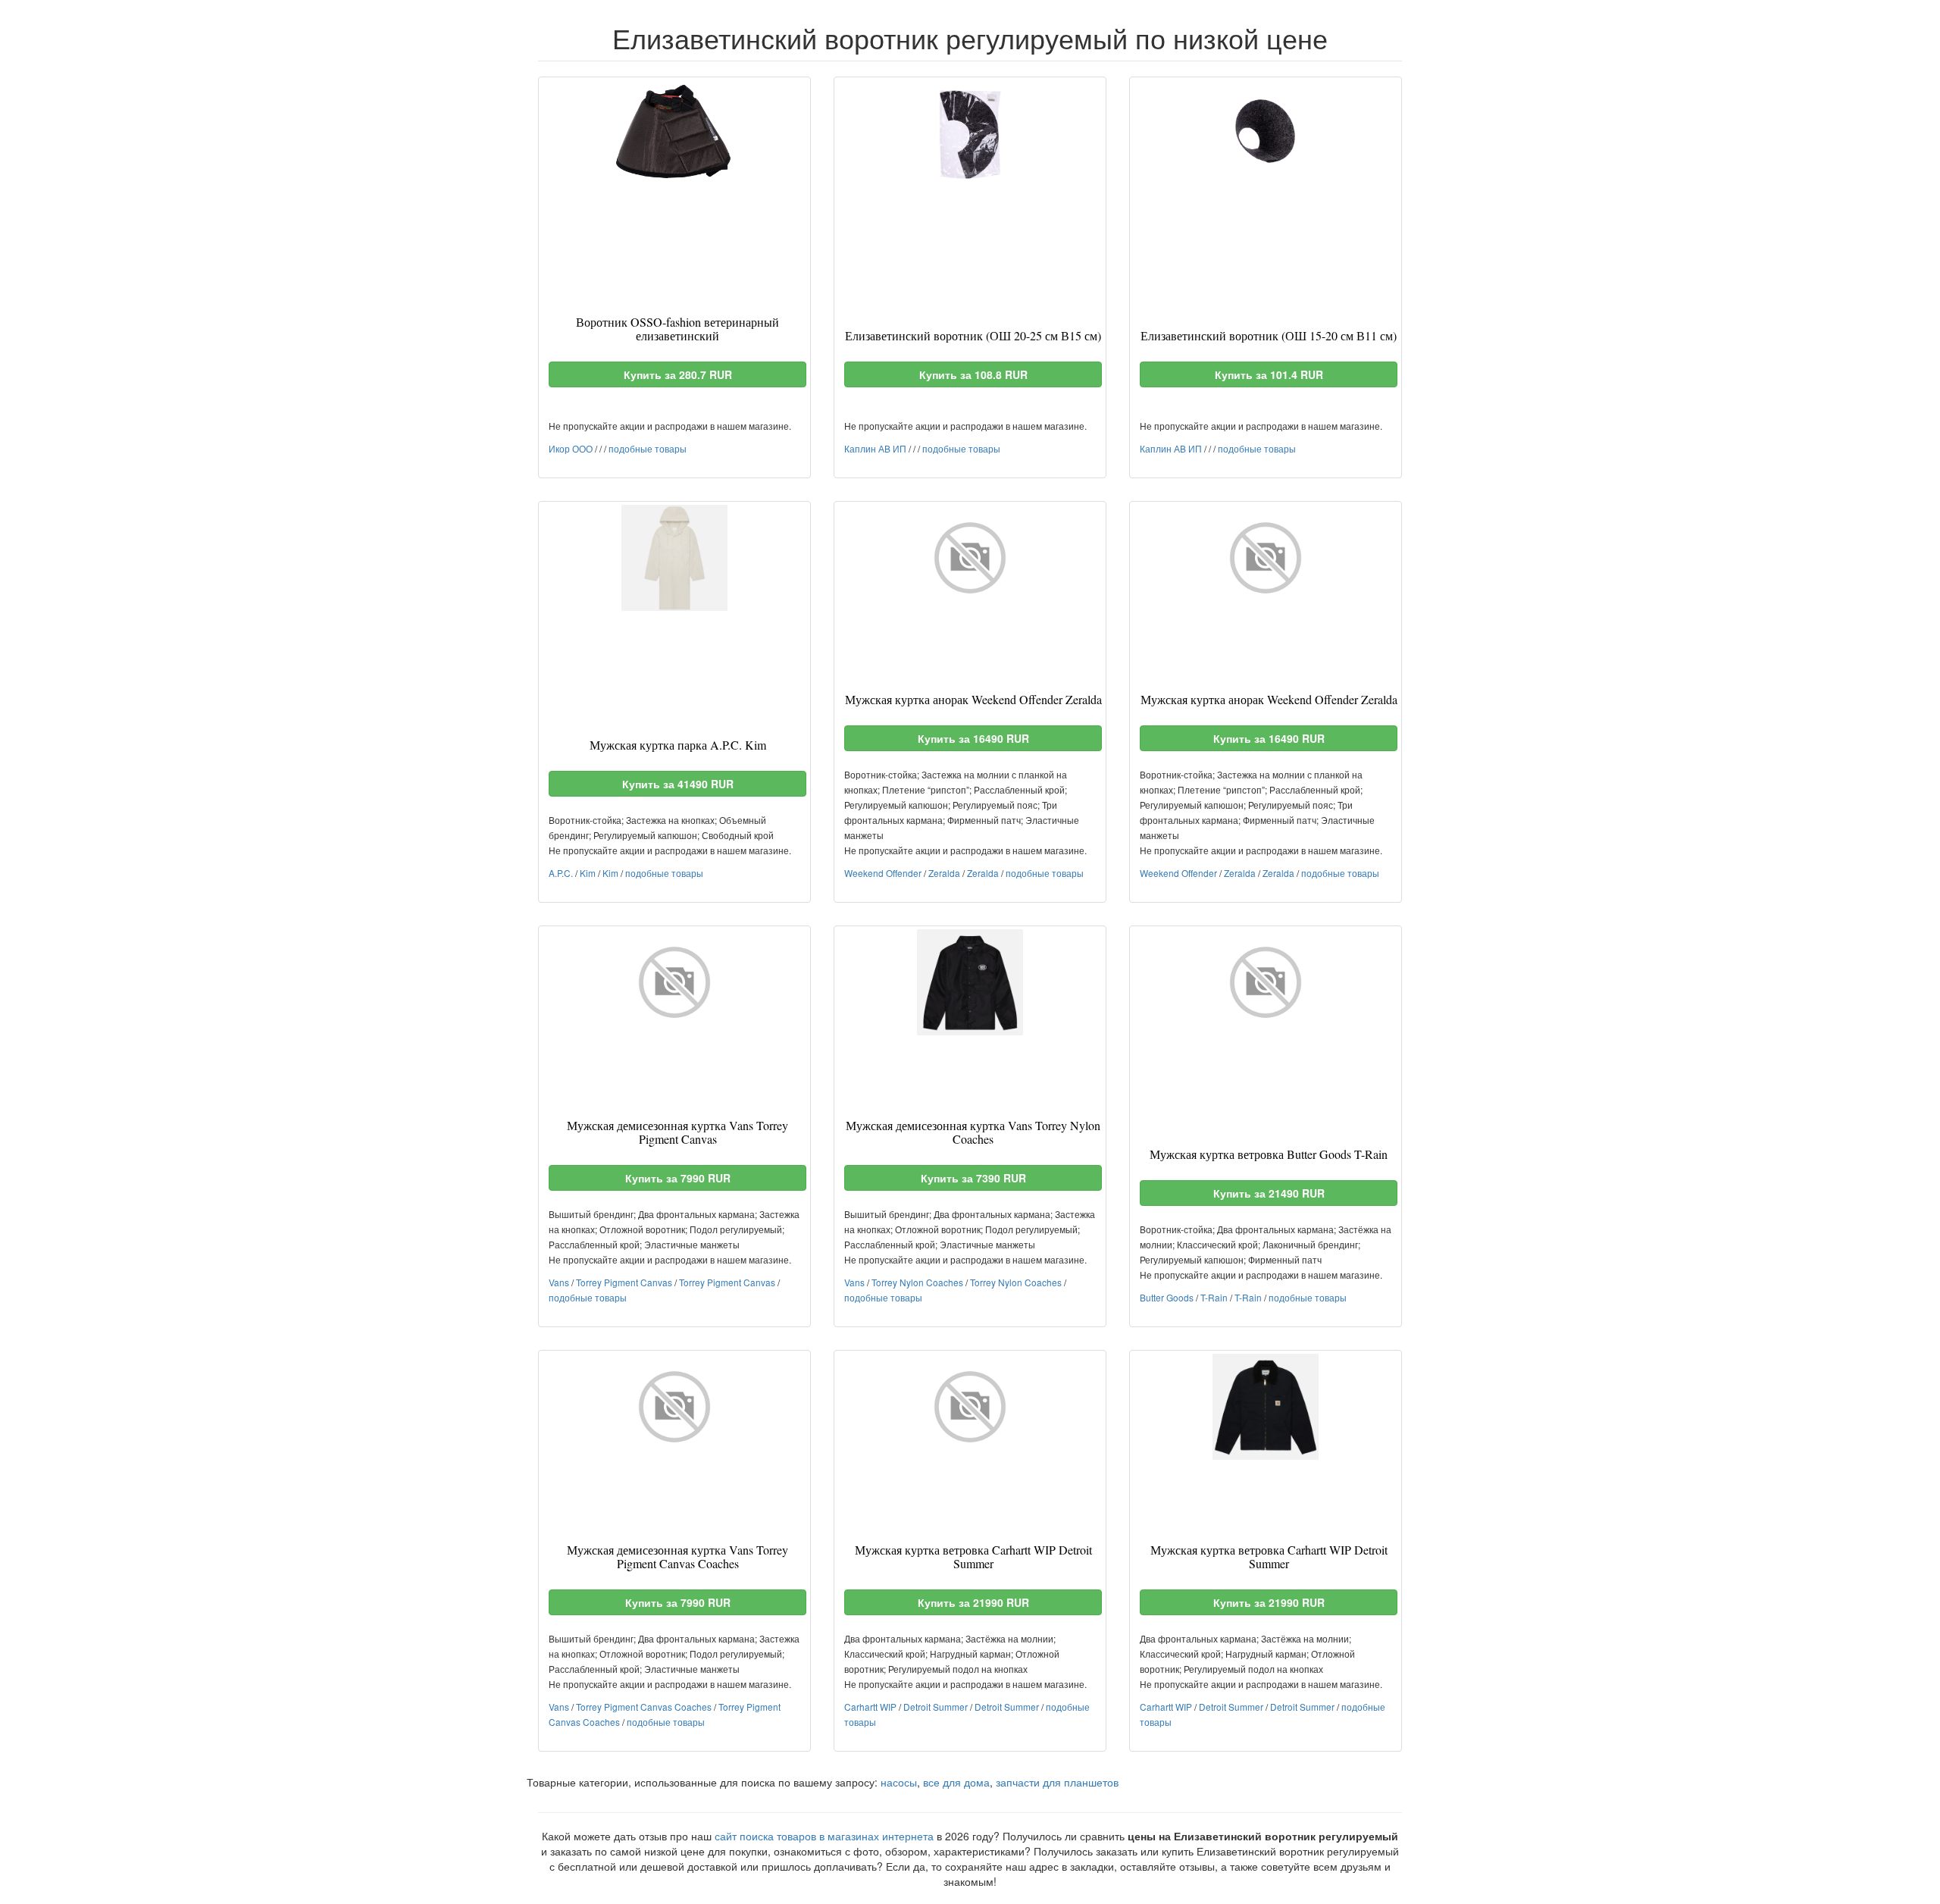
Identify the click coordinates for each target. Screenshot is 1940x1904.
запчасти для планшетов (1057, 1782)
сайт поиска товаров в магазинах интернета (824, 1836)
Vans (559, 1282)
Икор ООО (571, 448)
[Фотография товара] (674, 133)
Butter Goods (1167, 1297)
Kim (588, 873)
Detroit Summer (936, 1707)
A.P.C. (561, 873)
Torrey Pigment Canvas (624, 1282)
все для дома (956, 1782)
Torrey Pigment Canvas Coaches (644, 1707)
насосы (899, 1782)
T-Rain (1214, 1297)
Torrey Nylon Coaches (917, 1282)
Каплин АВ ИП (875, 448)
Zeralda (944, 873)
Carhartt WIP (870, 1707)
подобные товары (648, 448)
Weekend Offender (883, 873)
